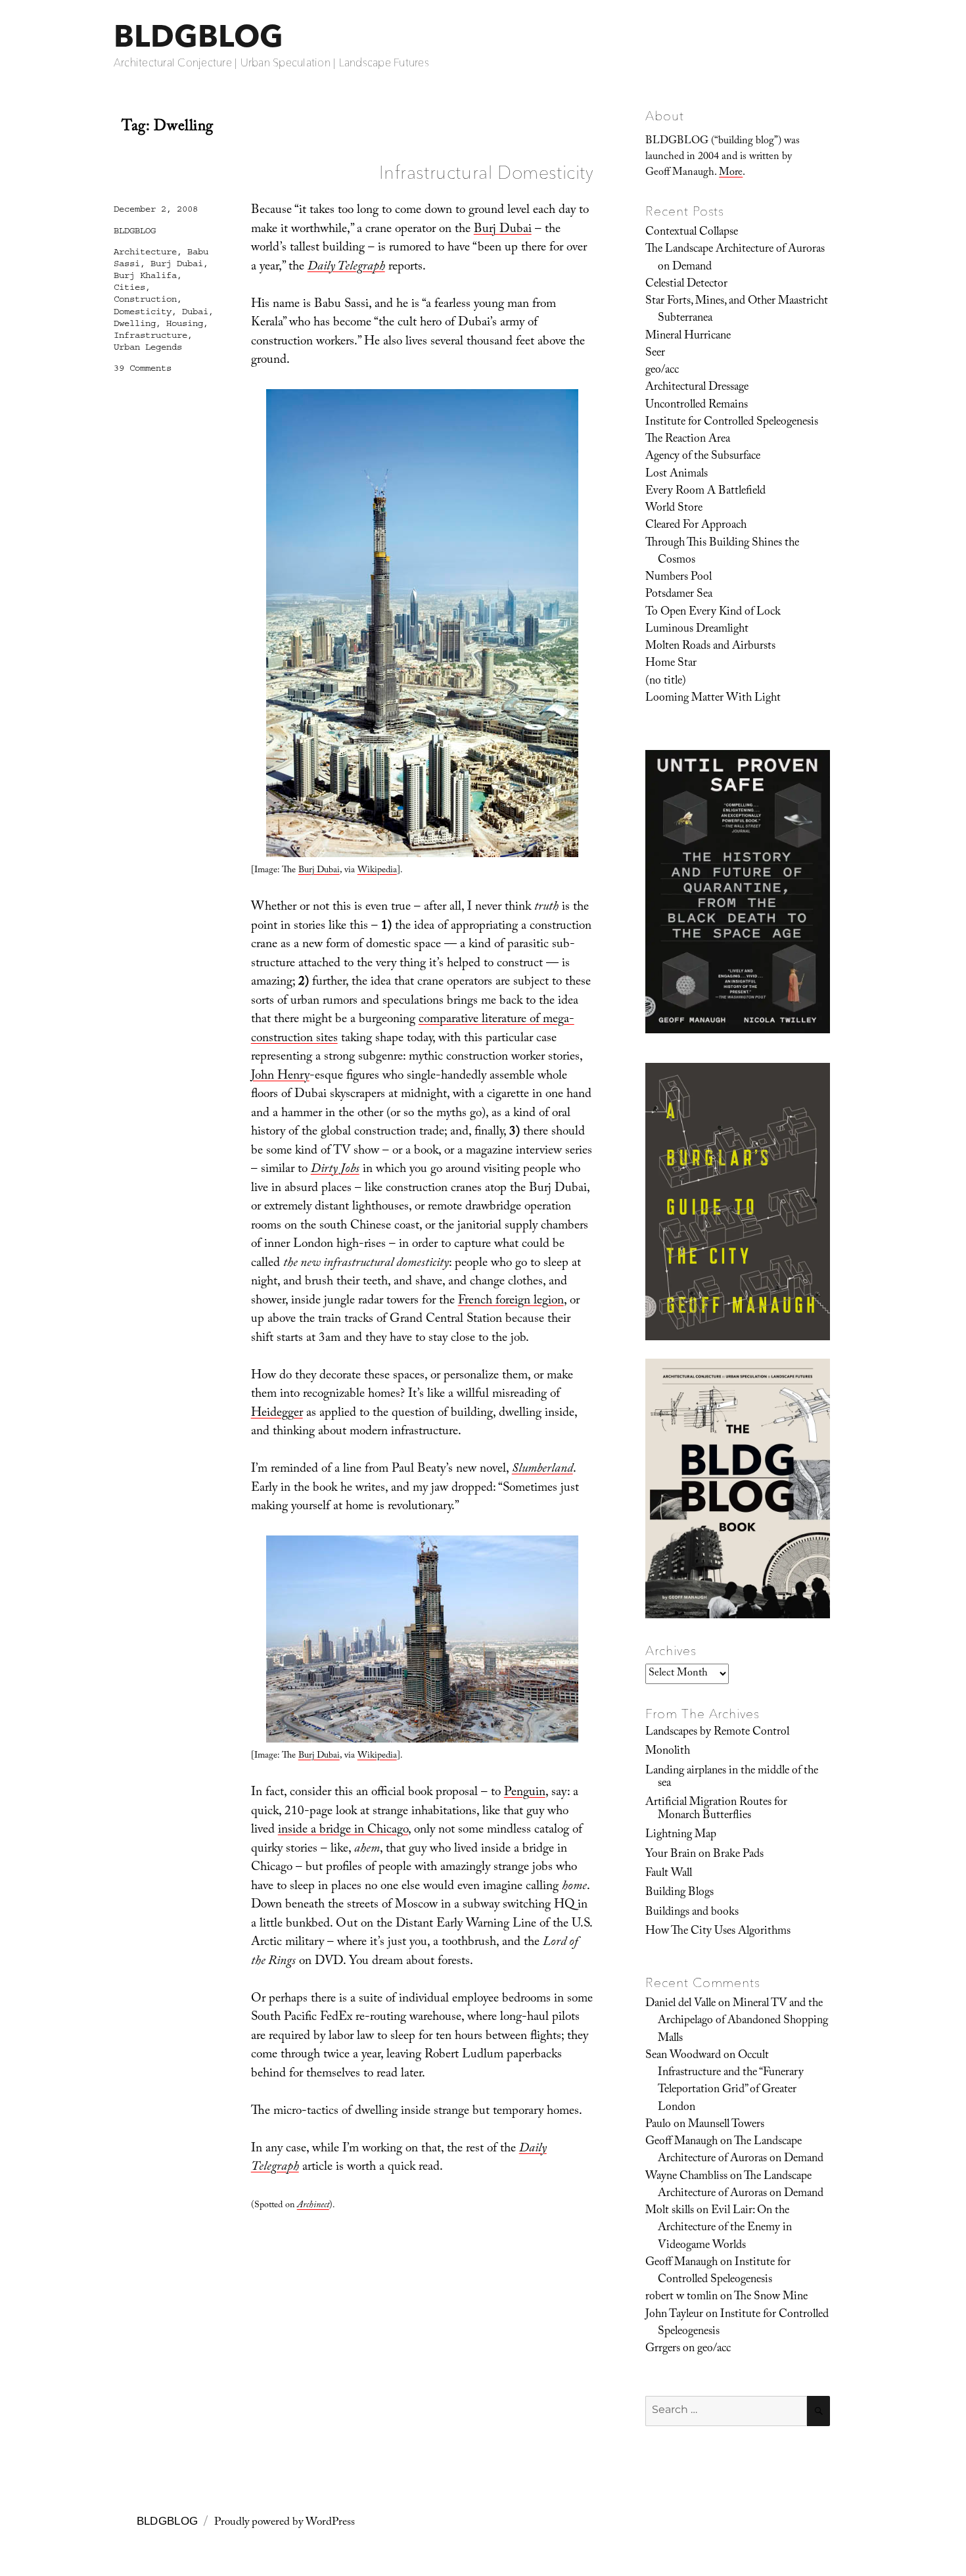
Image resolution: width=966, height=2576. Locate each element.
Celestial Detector (686, 285)
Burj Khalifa (145, 275)
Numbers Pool (678, 578)
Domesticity (143, 312)
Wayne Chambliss (686, 2177)
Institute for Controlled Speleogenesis (732, 423)
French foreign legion (511, 1301)
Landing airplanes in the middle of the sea (732, 1778)
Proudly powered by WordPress (285, 2523)
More (731, 173)
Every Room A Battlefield (705, 492)
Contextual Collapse (692, 233)
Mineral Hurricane (688, 337)
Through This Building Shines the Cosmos (722, 552)
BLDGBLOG (198, 36)
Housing (185, 323)
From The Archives (702, 1714)
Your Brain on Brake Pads (704, 1855)
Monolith (668, 1752)
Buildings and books (692, 1913)
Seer (655, 354)
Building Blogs (679, 1893)
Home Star (671, 664)
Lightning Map (681, 1835)
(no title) (666, 682)
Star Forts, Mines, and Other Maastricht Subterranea (737, 310)
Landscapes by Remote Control (717, 1733)
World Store (674, 509)
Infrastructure (150, 335)
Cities (129, 287)
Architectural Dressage (697, 388)
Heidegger (277, 1414)
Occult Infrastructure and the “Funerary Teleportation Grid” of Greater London (731, 2082)
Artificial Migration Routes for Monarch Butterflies (716, 1809)
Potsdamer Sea (679, 595)
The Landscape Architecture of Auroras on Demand (735, 258)
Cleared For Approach (696, 526)
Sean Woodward (683, 2056)
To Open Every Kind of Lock (713, 613)
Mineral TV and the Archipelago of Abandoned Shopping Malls (743, 2022)
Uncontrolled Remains (697, 406)
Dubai (195, 312)
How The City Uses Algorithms (718, 1932)
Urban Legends (148, 347)
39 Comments (143, 368)
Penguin (525, 1793)
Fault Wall (669, 1874)
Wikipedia (377, 871)
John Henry (280, 1077)
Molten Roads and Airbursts (710, 647)
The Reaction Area (688, 440)
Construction (145, 299)
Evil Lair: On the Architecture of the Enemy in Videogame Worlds (725, 2229)
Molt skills (670, 2211)
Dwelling (135, 323)
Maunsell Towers (726, 2125)
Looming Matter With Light (713, 699)
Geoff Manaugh (681, 2142)
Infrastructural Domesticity (486, 172)
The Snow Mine (771, 2297)
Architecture (145, 252)
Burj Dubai (503, 230)
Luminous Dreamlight (697, 630)
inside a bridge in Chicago (343, 1831)
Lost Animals (677, 475)
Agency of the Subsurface (703, 457)
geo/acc (662, 371)
